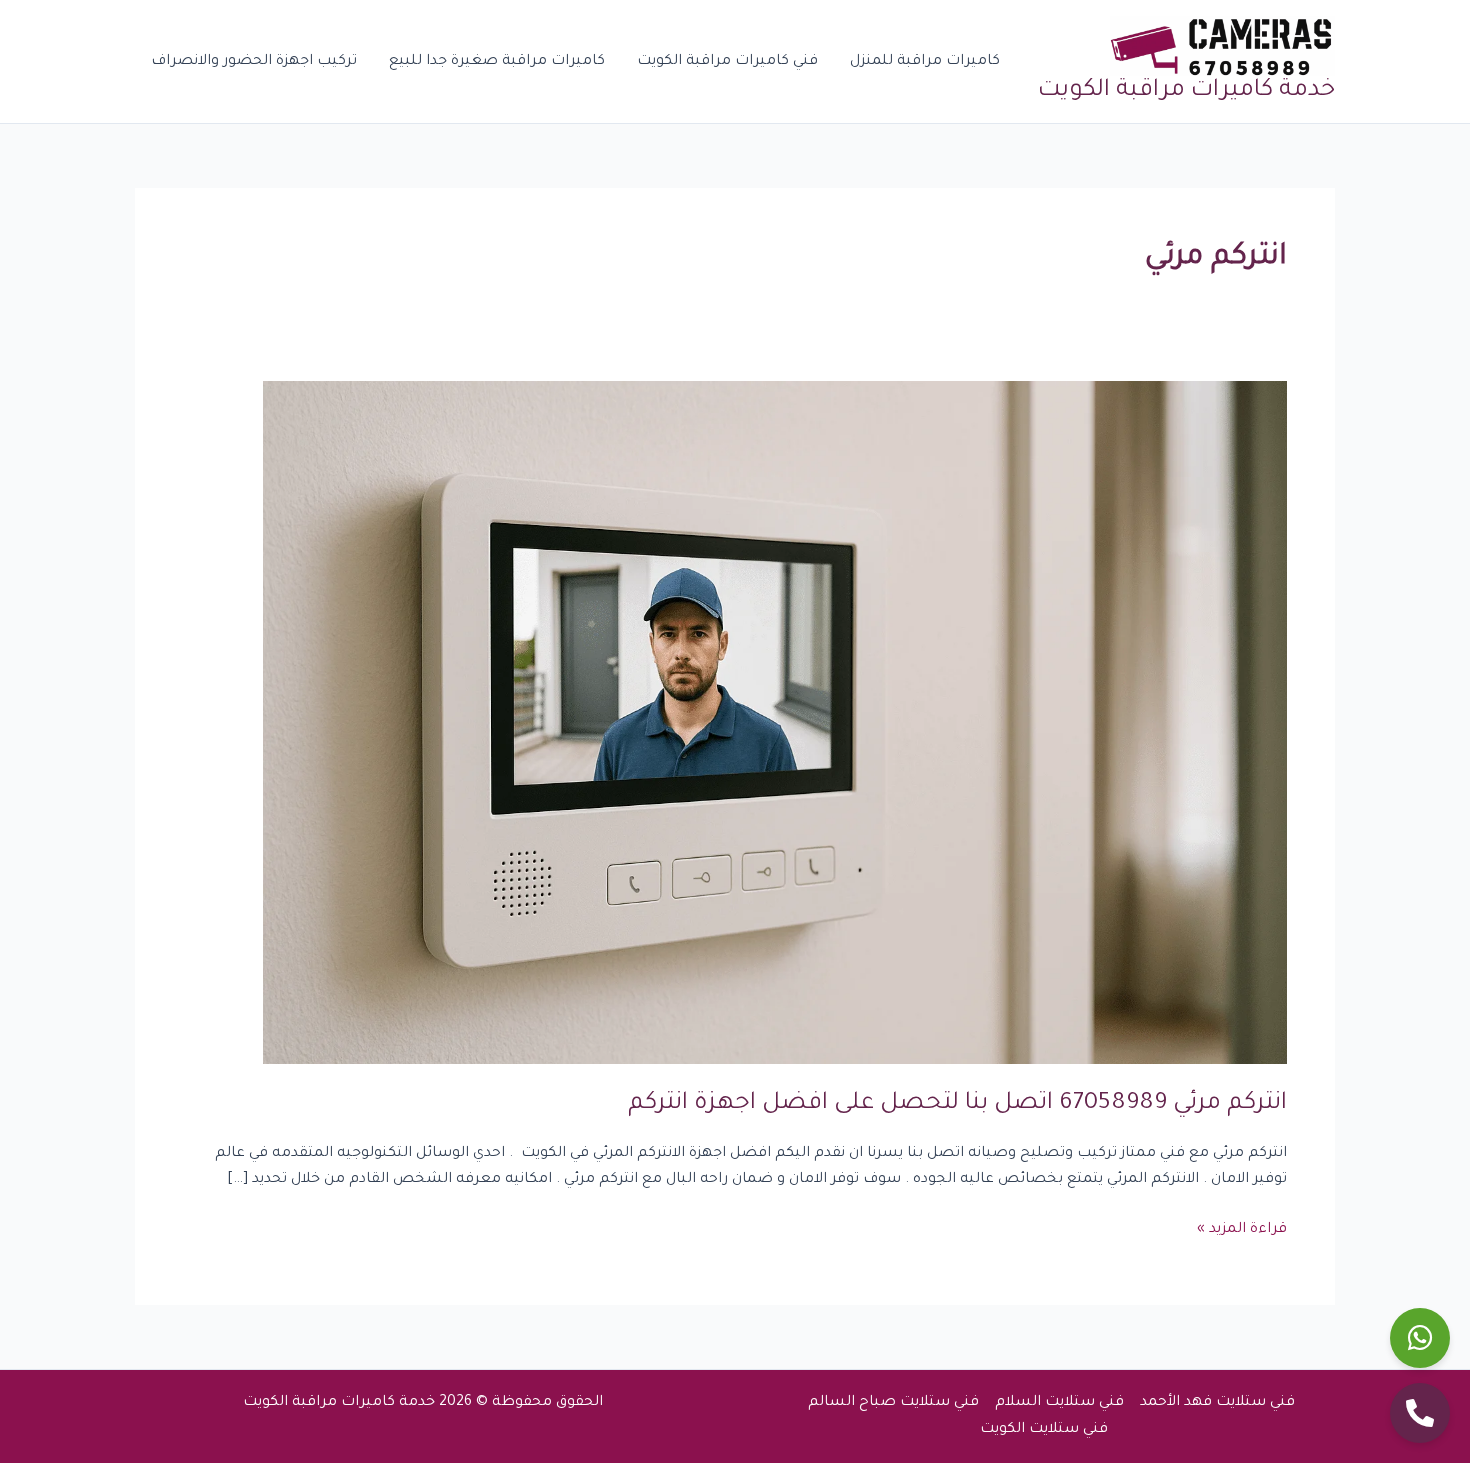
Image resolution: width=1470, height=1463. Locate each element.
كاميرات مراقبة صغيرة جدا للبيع (497, 62)
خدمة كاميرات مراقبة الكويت (1186, 91)
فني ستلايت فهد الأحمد (1217, 1403)
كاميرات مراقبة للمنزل (925, 62)
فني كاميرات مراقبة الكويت (727, 62)
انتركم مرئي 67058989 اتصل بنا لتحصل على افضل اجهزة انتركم (957, 1104)
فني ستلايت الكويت (1044, 1430)
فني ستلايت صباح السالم (893, 1403)
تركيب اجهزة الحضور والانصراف (254, 62)
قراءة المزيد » (1242, 1227)
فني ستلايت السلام (1059, 1403)
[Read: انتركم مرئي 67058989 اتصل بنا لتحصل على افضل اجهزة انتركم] (775, 724)
